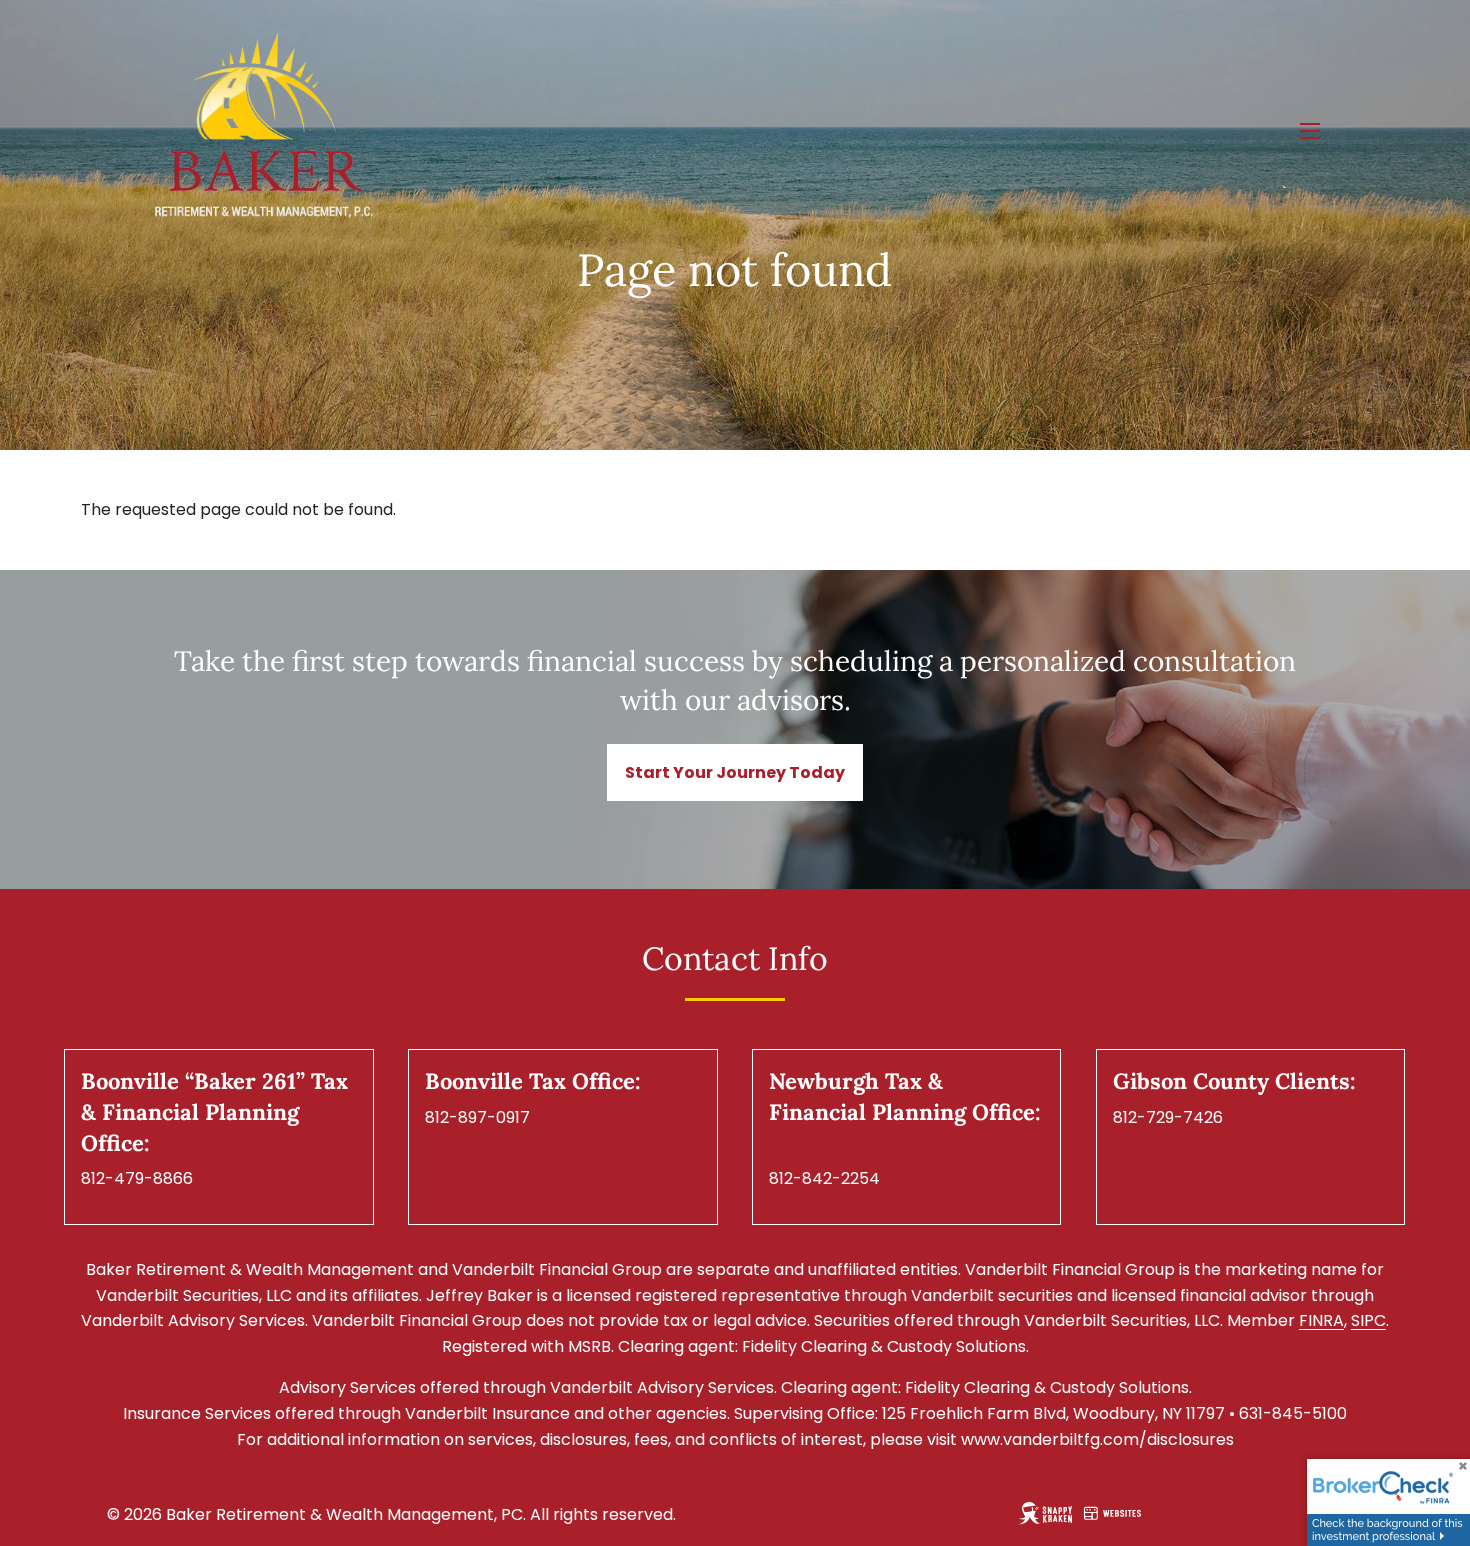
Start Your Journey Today (735, 772)
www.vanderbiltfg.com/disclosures (1097, 1439)
